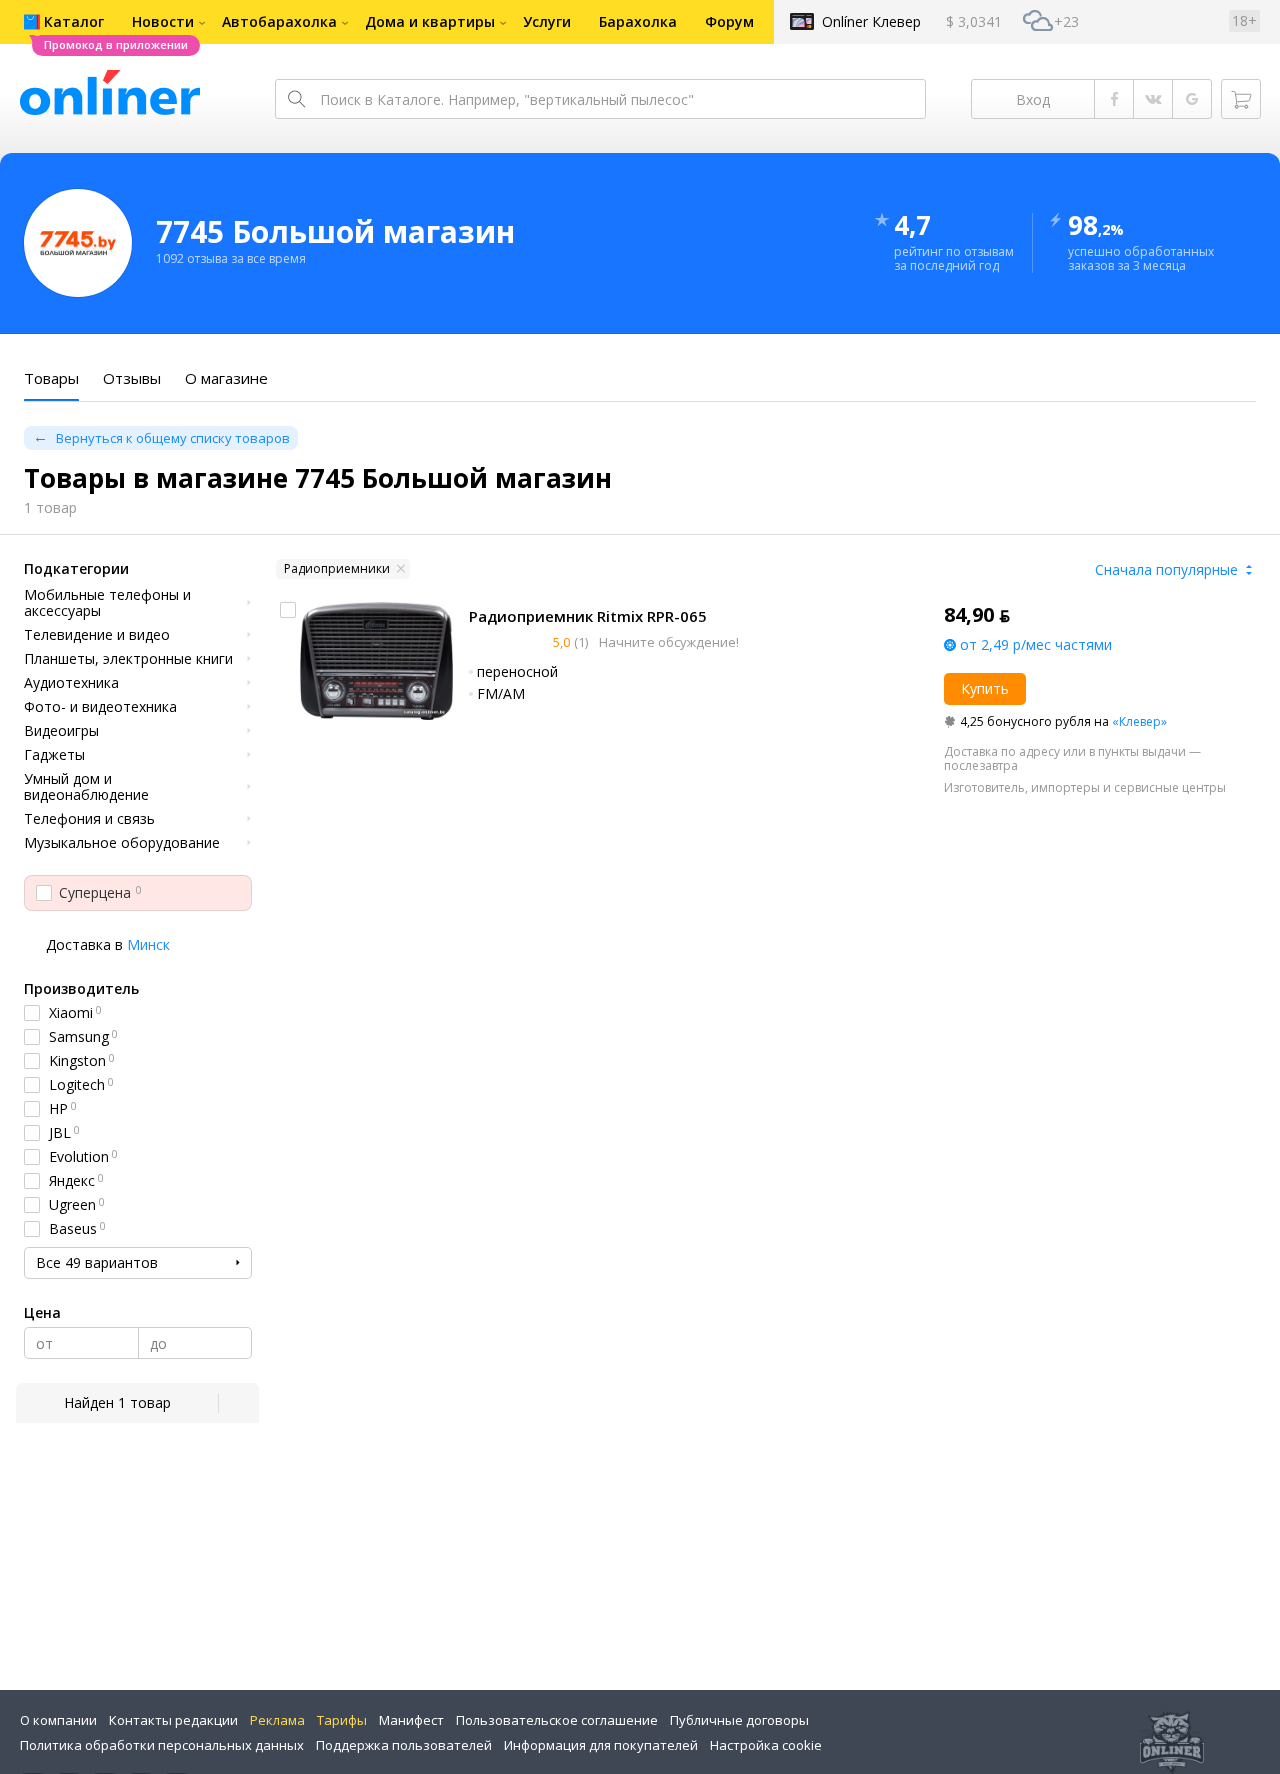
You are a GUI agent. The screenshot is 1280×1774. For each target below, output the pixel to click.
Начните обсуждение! (667, 642)
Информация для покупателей (601, 1745)
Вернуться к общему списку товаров (173, 438)
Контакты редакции (173, 1720)
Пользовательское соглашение (557, 1720)
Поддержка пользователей (404, 1745)
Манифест (411, 1720)
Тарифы (342, 1720)
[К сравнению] (288, 610)
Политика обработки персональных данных (162, 1745)
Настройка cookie (766, 1745)
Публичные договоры (739, 1720)
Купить (985, 688)
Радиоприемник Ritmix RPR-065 (588, 616)
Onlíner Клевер (871, 21)
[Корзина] (1241, 99)
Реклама (277, 1720)
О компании (58, 1720)
